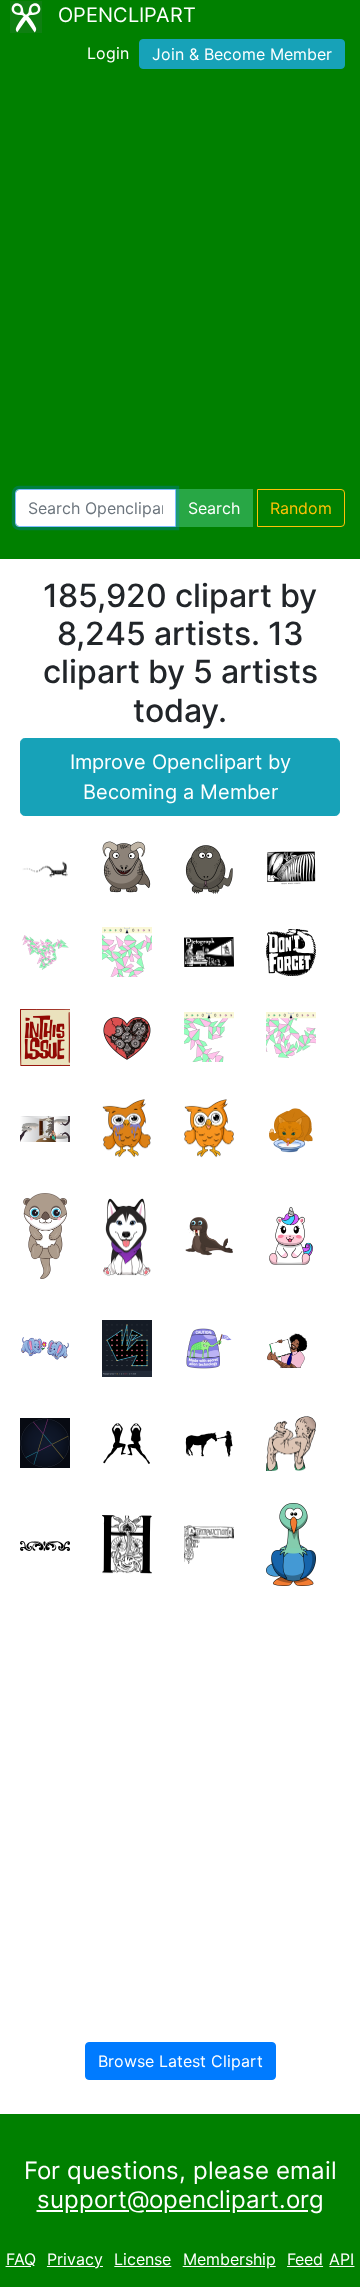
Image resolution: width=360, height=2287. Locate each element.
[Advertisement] (180, 283)
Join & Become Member (242, 54)
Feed (305, 2259)
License (142, 2259)
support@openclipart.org (180, 2199)
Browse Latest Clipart (180, 2061)
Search (214, 508)
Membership (229, 2259)
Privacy (75, 2259)
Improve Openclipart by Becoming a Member (180, 777)
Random (301, 508)
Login (108, 53)
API (341, 2259)
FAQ (21, 2259)
